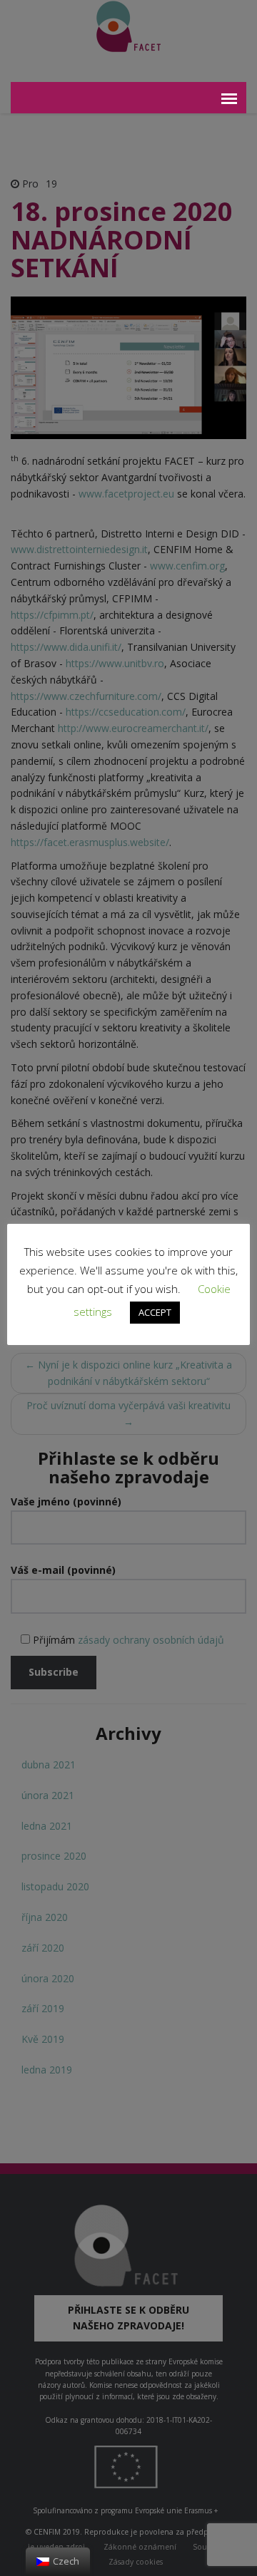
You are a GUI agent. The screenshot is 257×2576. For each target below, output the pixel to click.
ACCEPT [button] (155, 1312)
